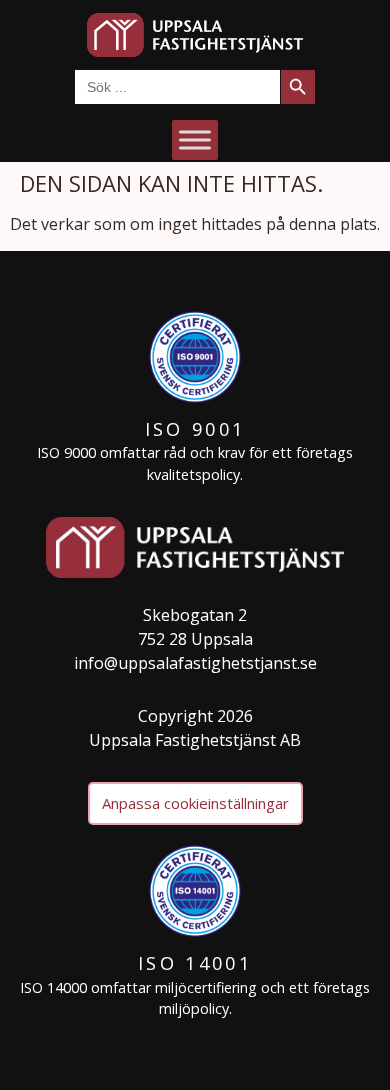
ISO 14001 (195, 963)
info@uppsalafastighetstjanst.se (195, 663)
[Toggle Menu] (195, 139)
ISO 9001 (195, 429)
